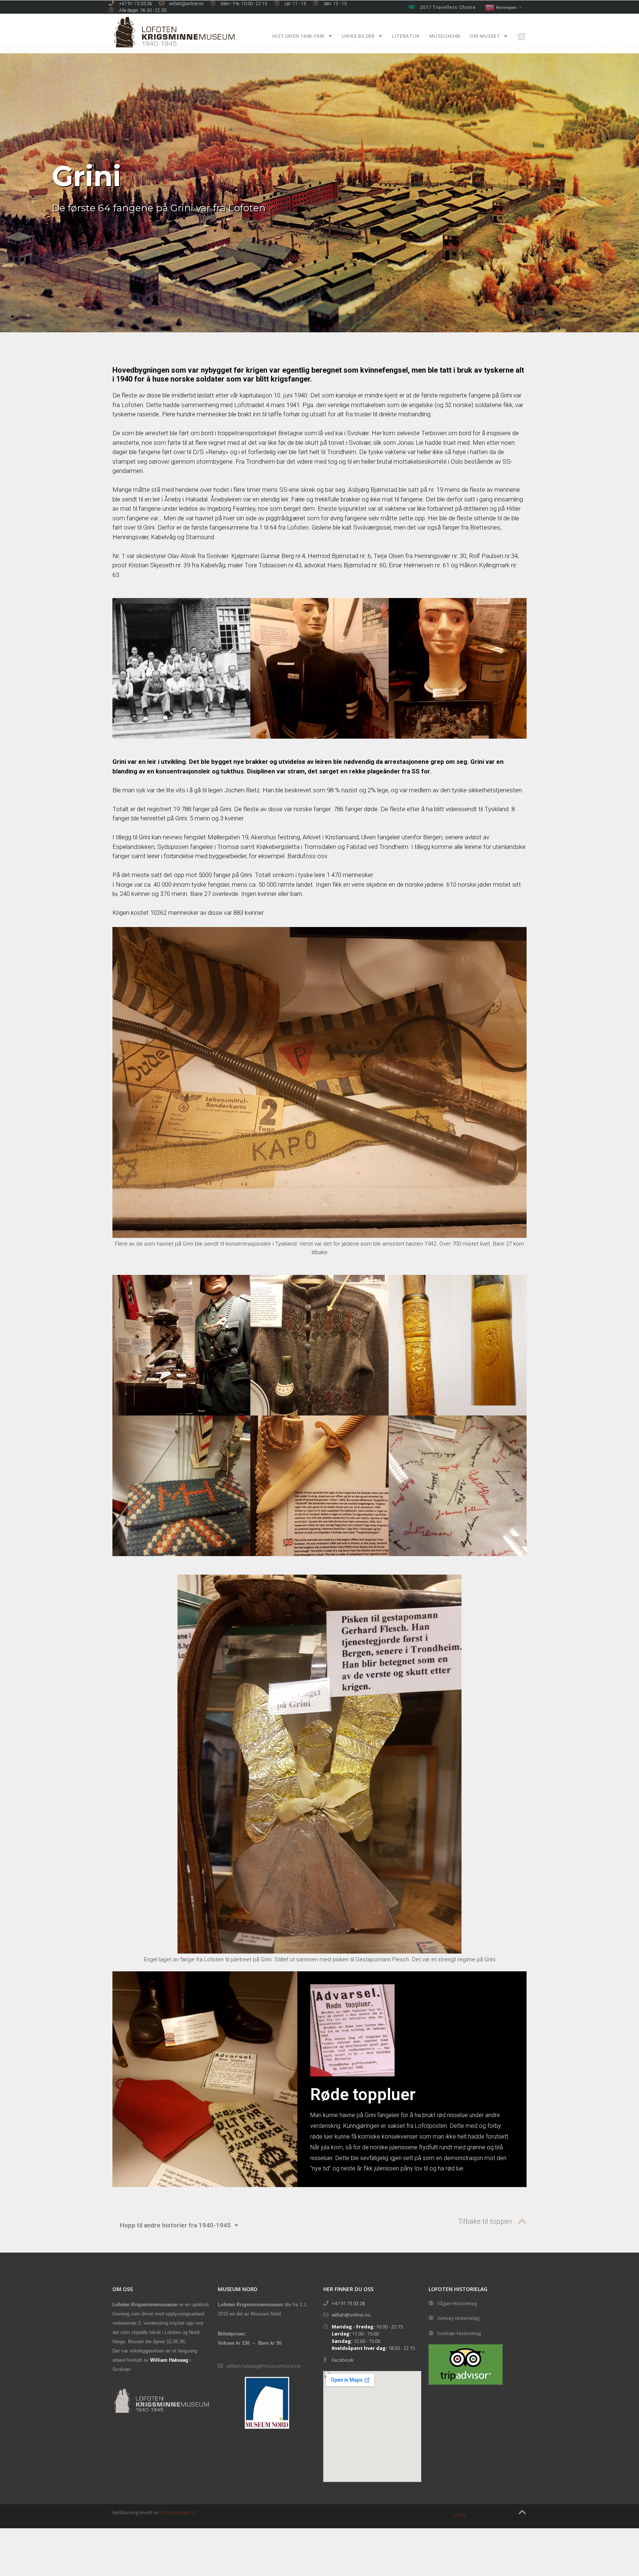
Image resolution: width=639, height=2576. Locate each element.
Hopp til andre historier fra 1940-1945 (175, 2225)
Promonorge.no (178, 2512)
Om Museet (485, 36)
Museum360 (445, 36)
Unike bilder (358, 36)
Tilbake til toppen (485, 2221)
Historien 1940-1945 (298, 36)
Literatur (406, 36)
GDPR (460, 2515)
